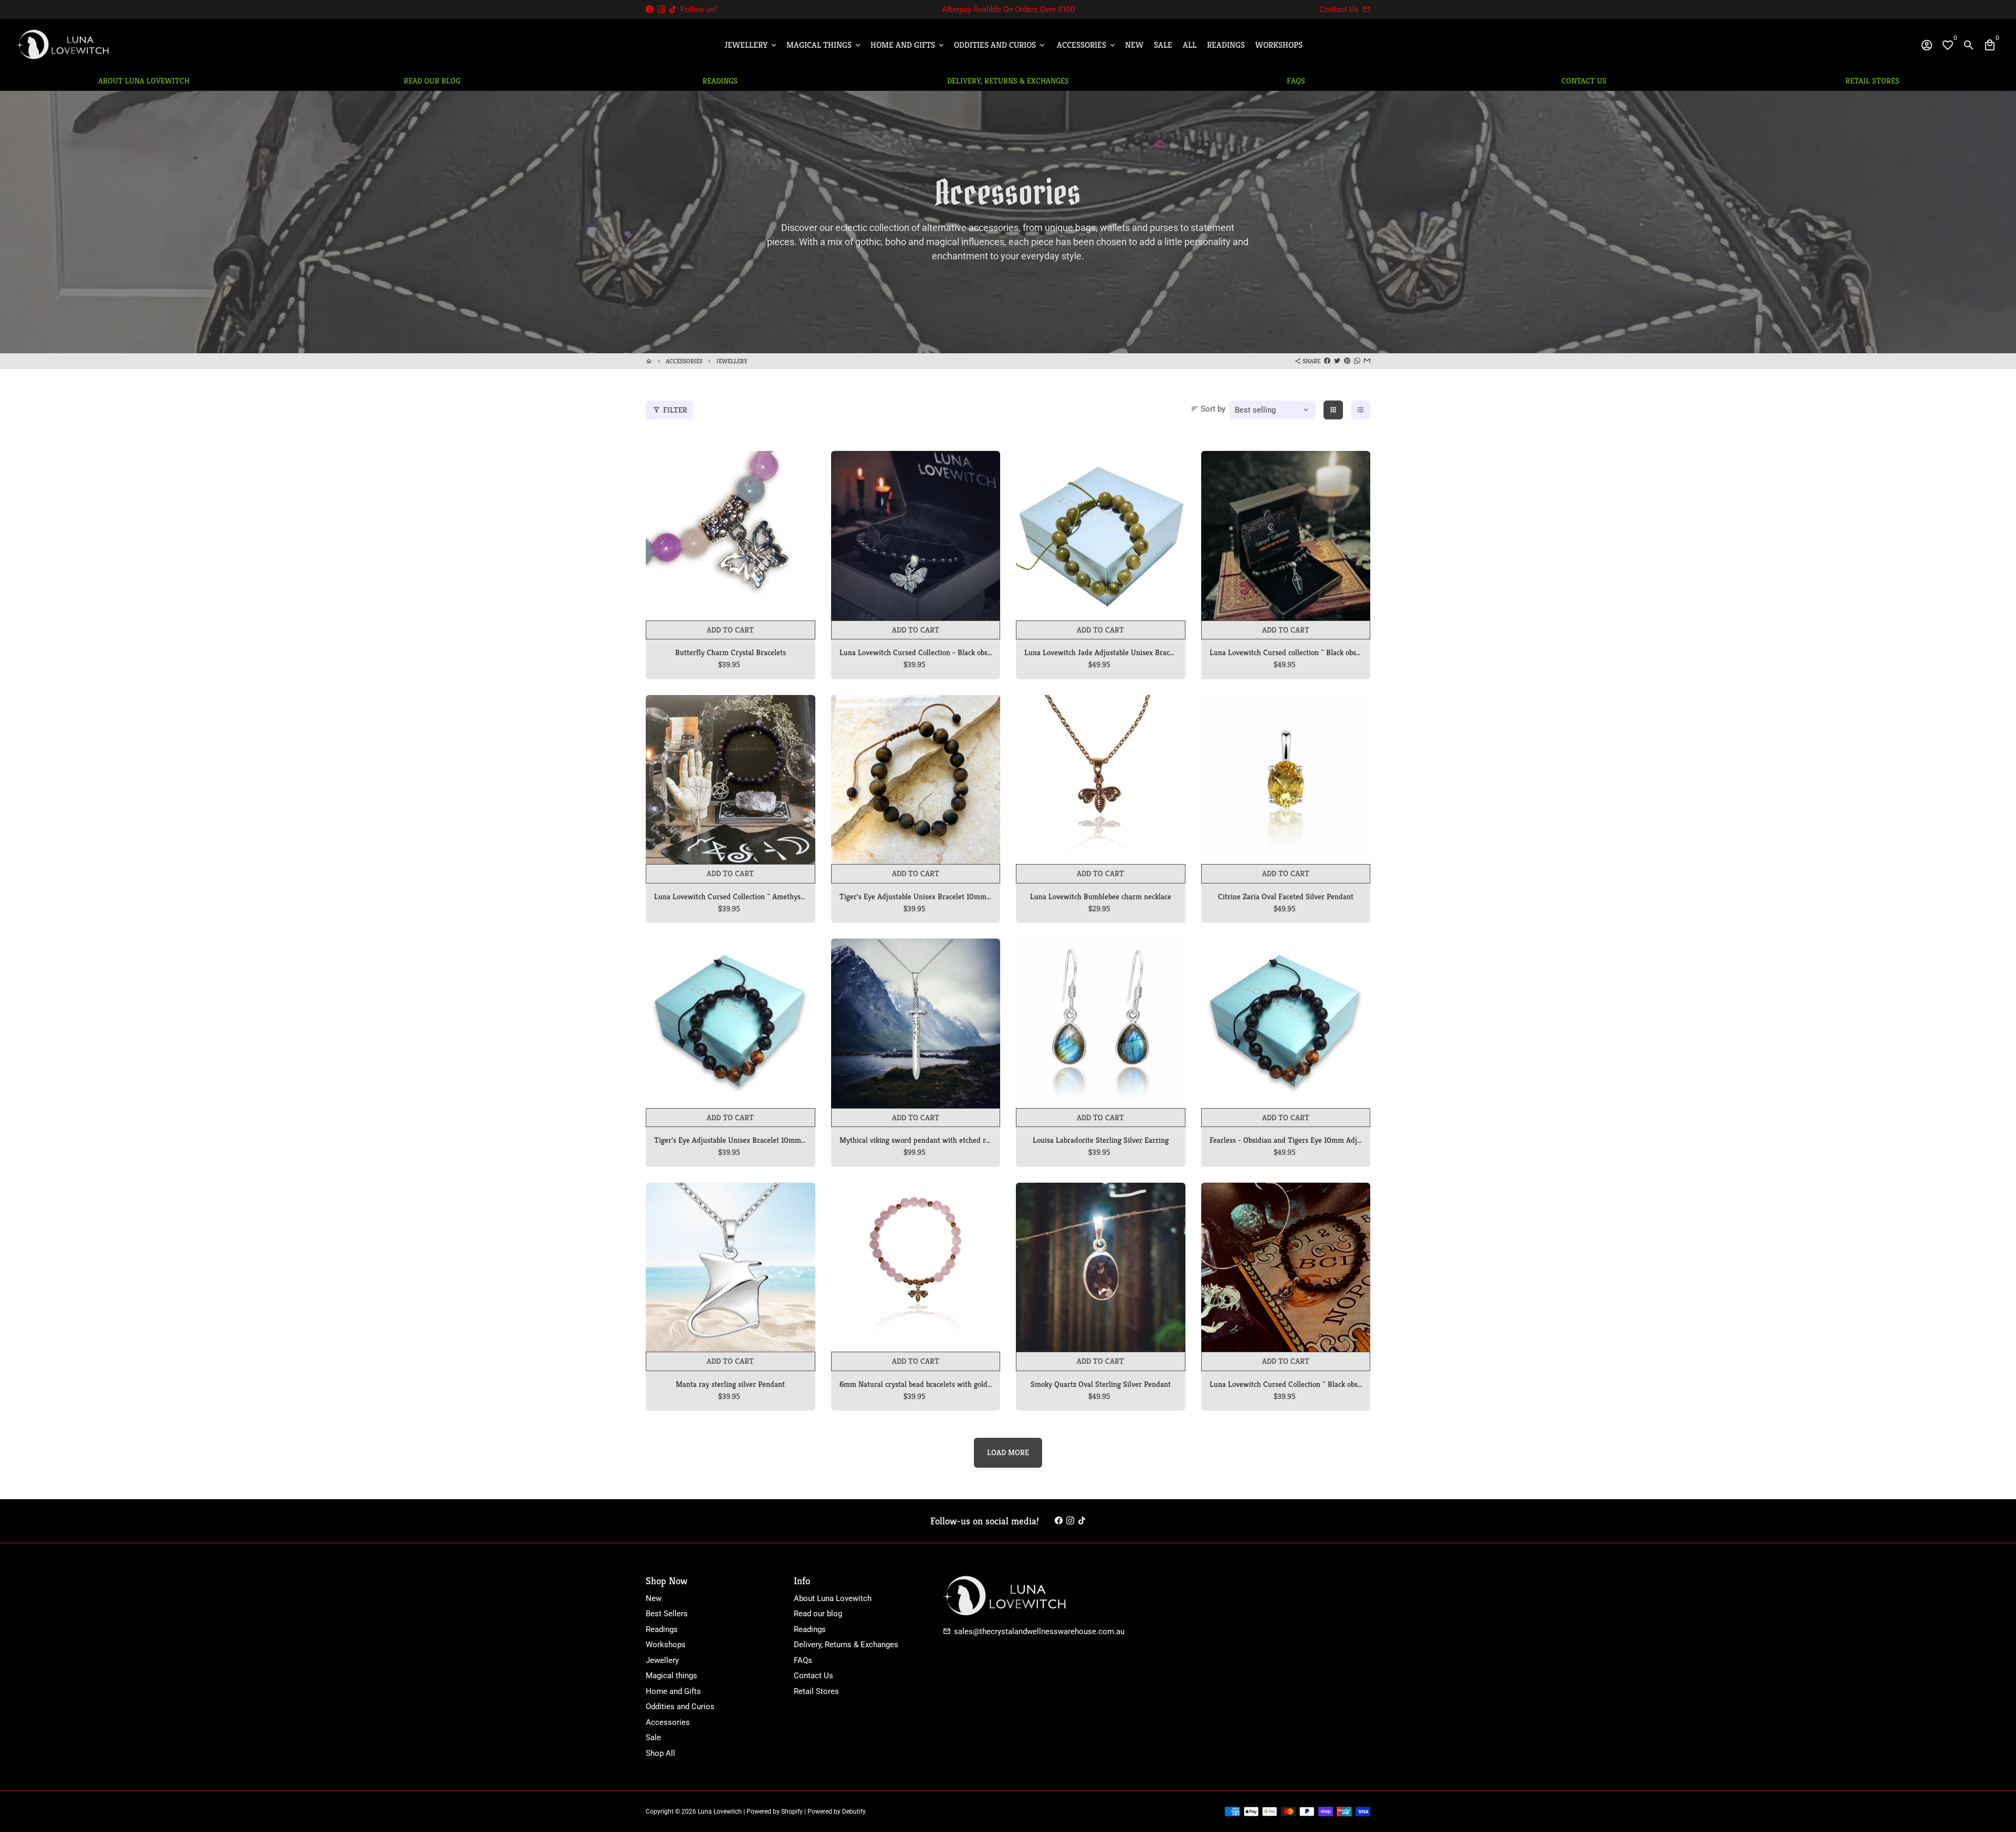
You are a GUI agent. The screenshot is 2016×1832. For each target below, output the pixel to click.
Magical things (671, 1676)
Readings (1226, 45)
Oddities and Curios (1000, 45)
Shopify (792, 1812)
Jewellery (751, 45)
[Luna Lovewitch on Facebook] (650, 9)
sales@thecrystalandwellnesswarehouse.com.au (1034, 1631)
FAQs (803, 1660)
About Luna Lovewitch (833, 1598)
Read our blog (818, 1614)
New (1134, 45)
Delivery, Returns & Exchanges (846, 1645)
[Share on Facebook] (1327, 361)
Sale (1163, 45)
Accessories (1087, 45)
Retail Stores (816, 1691)
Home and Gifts (908, 45)
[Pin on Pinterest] (1347, 361)
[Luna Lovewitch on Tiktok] (673, 9)
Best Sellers (667, 1614)
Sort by (1208, 409)
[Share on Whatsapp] (1357, 361)
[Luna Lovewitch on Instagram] (661, 9)
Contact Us (813, 1676)
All (1190, 45)
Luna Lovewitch (720, 1812)
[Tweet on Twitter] (1337, 361)
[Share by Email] (1367, 361)
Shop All (660, 1753)
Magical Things (824, 45)
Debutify (854, 1812)
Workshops (1279, 45)
